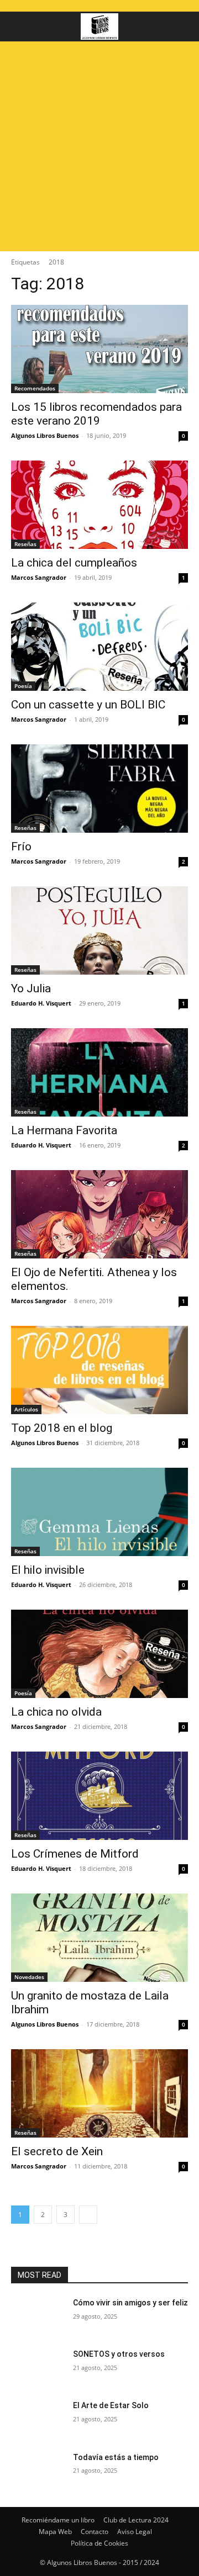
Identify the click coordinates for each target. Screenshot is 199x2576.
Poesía (23, 686)
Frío (21, 847)
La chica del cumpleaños (74, 563)
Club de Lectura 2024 (136, 2520)
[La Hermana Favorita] (99, 1072)
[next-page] (88, 2215)
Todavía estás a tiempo (116, 2457)
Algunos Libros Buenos (45, 435)
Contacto (95, 2532)
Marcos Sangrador (39, 577)
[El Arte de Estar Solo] (38, 2419)
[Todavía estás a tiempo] (38, 2471)
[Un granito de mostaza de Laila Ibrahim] (99, 1938)
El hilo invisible (48, 1570)
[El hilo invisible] (99, 1512)
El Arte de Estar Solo (111, 2405)
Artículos (26, 1409)
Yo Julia (31, 988)
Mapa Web (55, 2532)
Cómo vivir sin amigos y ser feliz (130, 2303)
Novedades (29, 1977)
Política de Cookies (99, 2543)
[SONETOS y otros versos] (38, 2368)
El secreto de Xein (57, 2151)
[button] (19, 27)
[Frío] (99, 789)
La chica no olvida (56, 1712)
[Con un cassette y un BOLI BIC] (99, 647)
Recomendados (35, 388)
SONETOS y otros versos (119, 2354)
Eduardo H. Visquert (41, 1003)
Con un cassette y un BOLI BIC (88, 705)
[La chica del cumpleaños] (99, 505)
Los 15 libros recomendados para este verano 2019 (96, 414)
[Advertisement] (99, 146)
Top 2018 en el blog (62, 1428)
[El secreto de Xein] (99, 2093)
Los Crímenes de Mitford (75, 1854)
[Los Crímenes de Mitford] (99, 1796)
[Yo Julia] (99, 930)
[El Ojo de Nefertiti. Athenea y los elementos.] (99, 1214)
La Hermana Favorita (64, 1130)
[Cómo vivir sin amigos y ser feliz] (38, 2316)
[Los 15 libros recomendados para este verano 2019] (99, 349)
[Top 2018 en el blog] (99, 1370)
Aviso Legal (135, 2532)
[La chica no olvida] (99, 1654)
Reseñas (25, 544)
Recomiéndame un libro (58, 2520)
